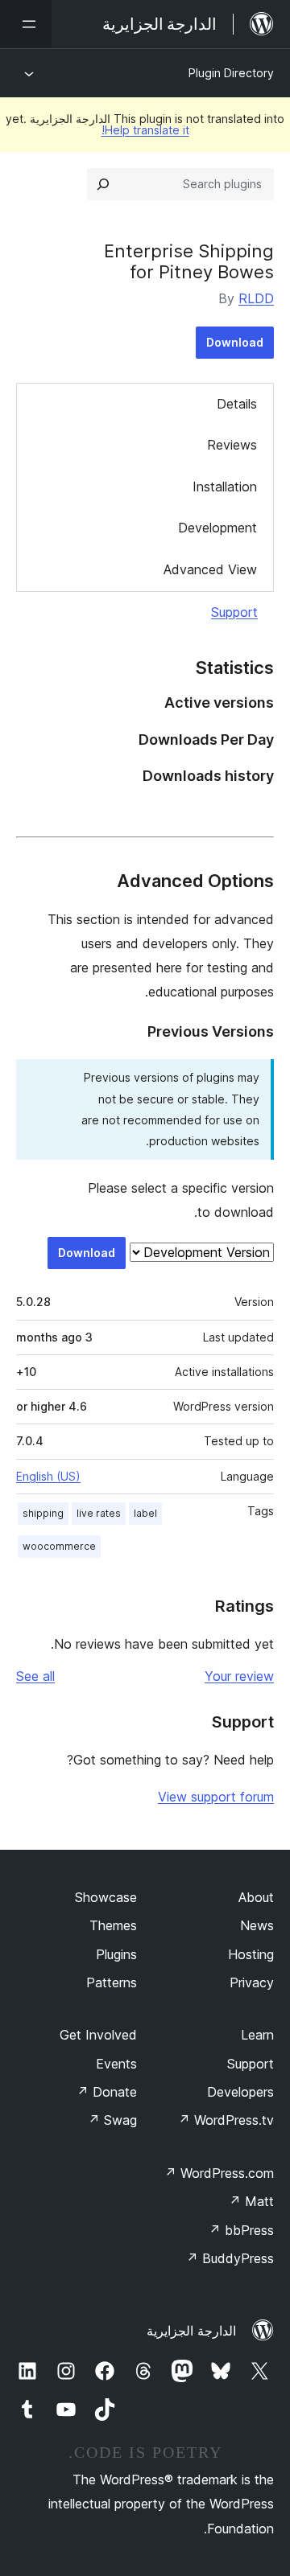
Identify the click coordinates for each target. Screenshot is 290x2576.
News (257, 1925)
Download (235, 342)
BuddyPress (230, 2258)
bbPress (241, 2230)
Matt (251, 2201)
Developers (240, 2092)
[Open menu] (26, 24)
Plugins (116, 1954)
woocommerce (59, 1546)
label (145, 1513)
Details (237, 404)
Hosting (251, 1954)
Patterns (112, 1982)
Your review (239, 1676)
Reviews (232, 445)
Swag (112, 2120)
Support (234, 612)
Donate (107, 2092)
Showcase (106, 1897)
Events (116, 2064)
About (256, 1897)
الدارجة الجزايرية (191, 2331)
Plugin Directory (231, 73)
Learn (257, 2035)
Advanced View (210, 569)
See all (35, 1676)
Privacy (252, 1982)
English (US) (48, 1476)
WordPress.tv (226, 2120)
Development (217, 528)
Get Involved (98, 2035)
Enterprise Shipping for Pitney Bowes (189, 261)
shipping (43, 1513)
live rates (99, 1513)
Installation (225, 487)
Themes (113, 1925)
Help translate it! (145, 130)
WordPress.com (219, 2173)
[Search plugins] (103, 184)
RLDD (256, 298)
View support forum (216, 1797)
